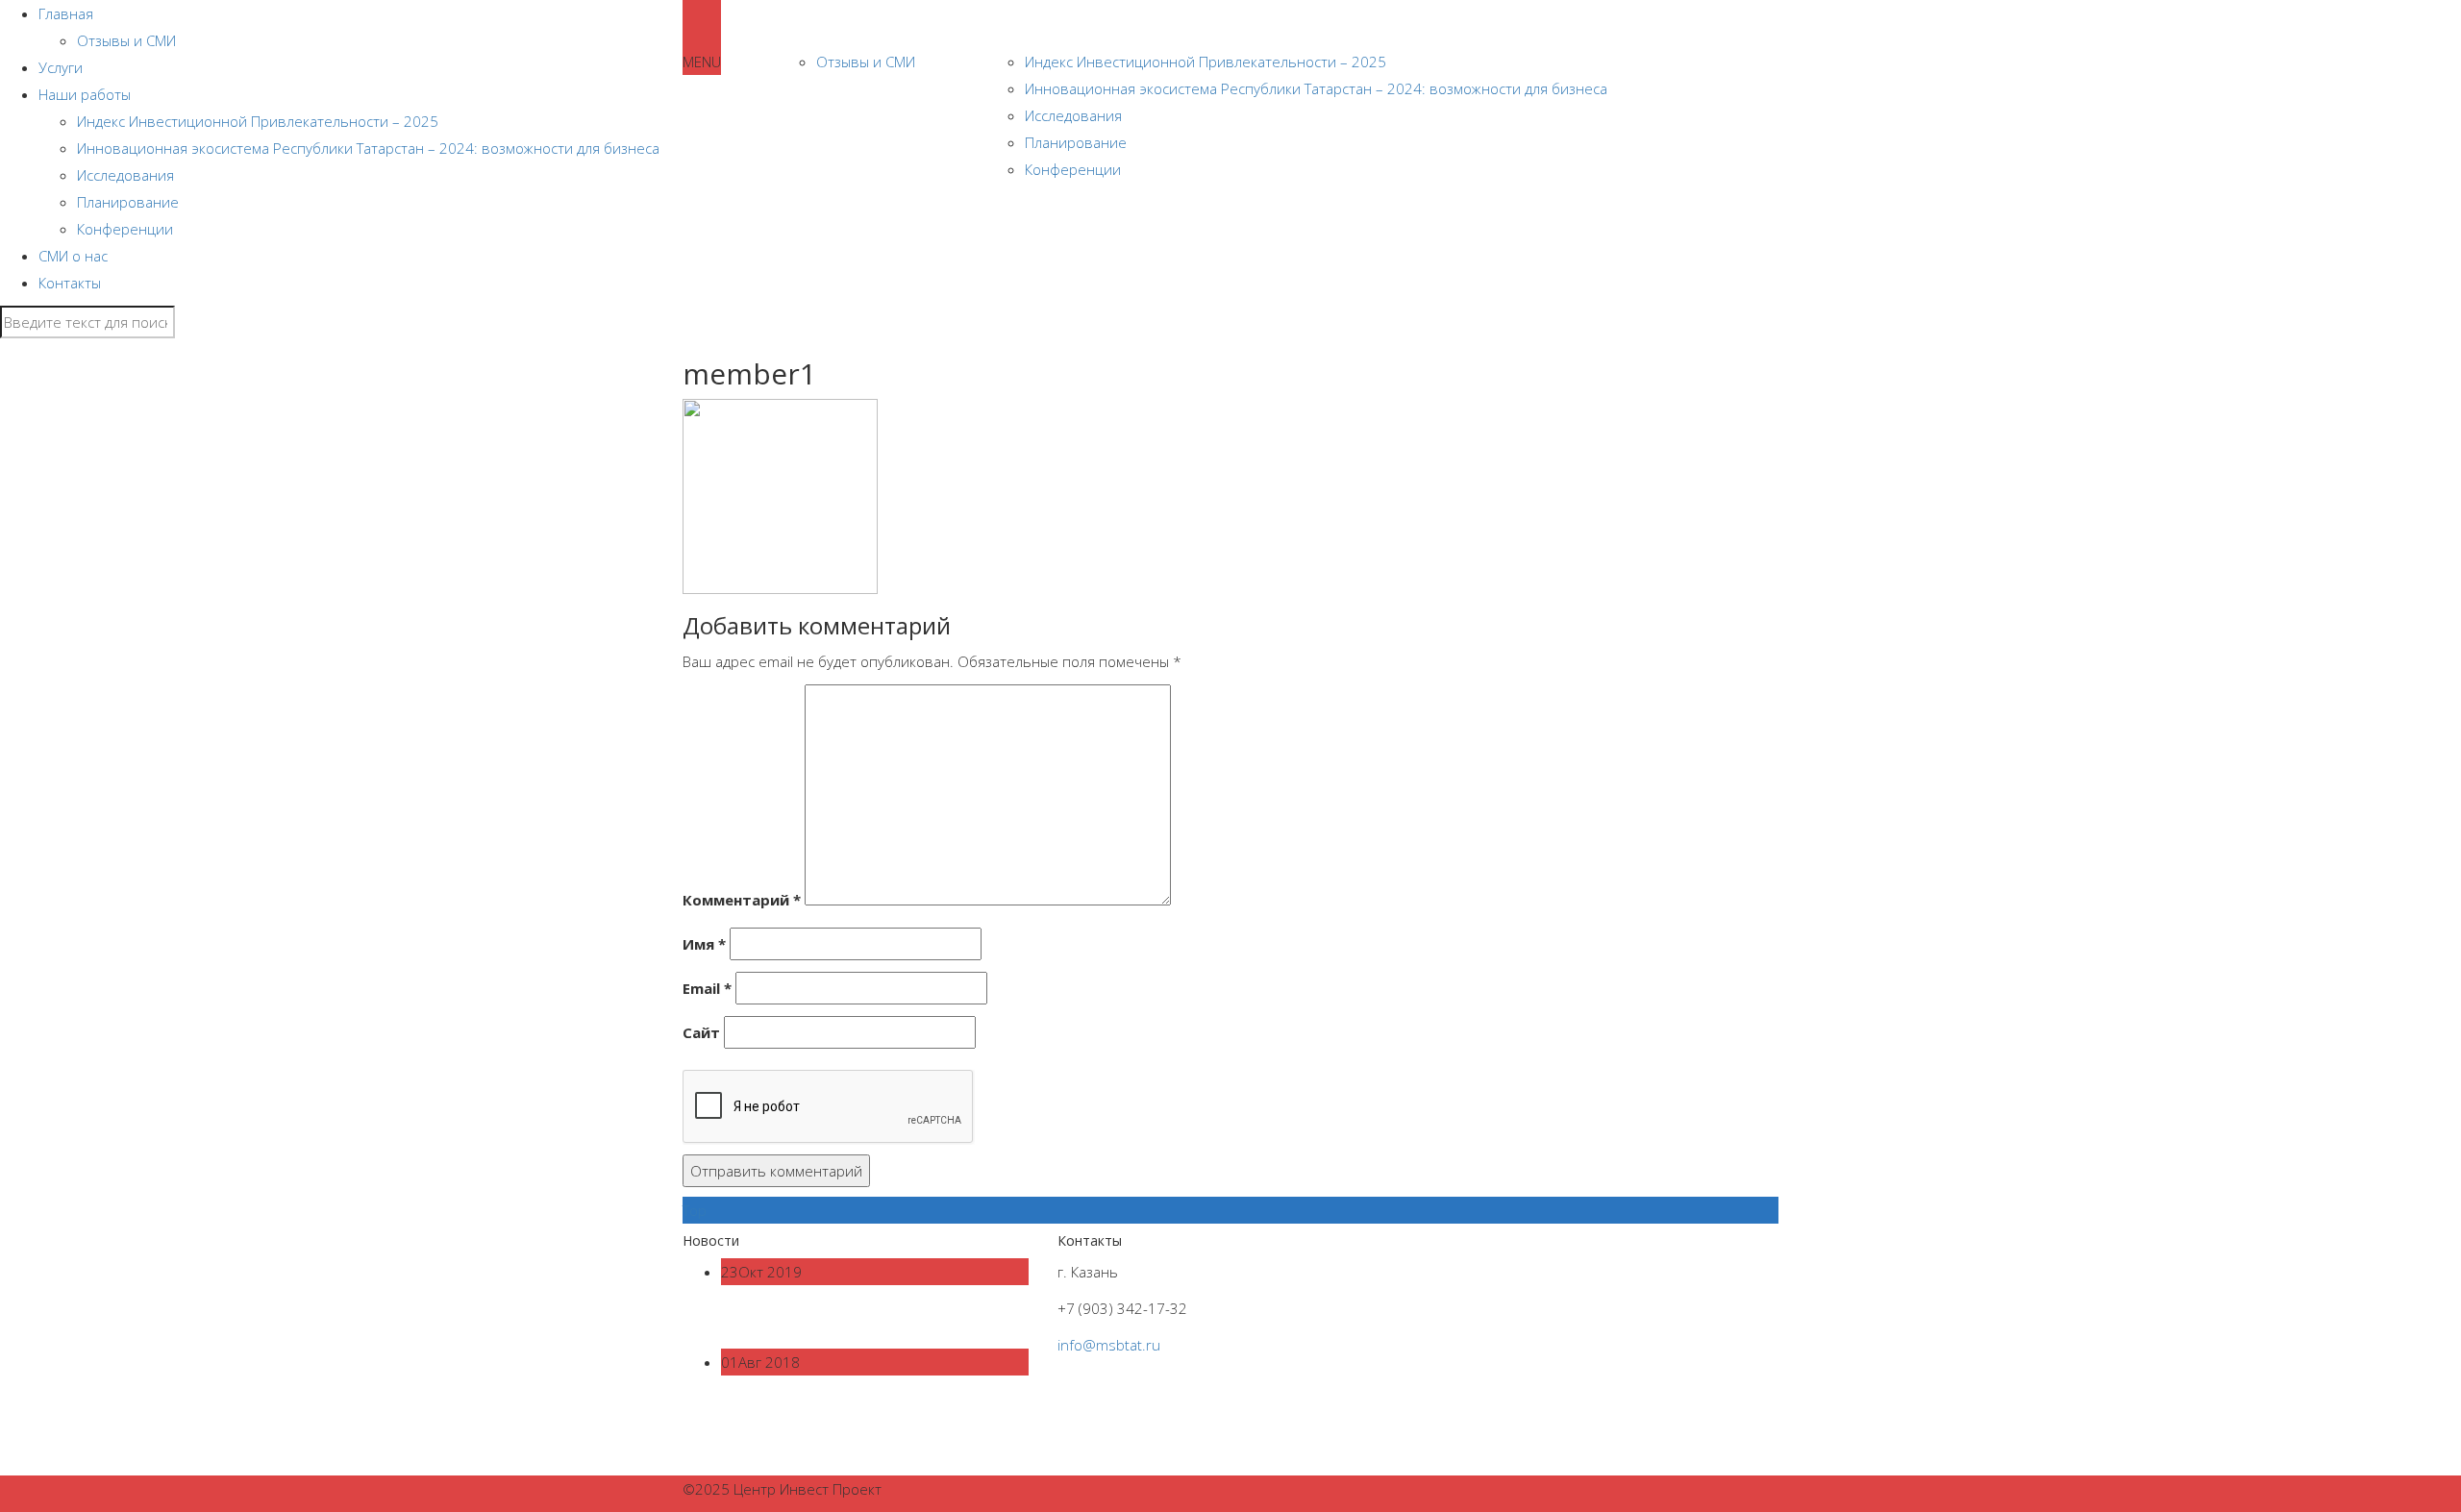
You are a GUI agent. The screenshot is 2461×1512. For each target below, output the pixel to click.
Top (695, 1210)
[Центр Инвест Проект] (683, 24)
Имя (704, 944)
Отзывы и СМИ (866, 62)
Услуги (951, 24)
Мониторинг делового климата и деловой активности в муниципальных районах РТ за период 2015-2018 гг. (871, 1425)
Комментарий (742, 900)
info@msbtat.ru (1109, 1345)
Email (707, 988)
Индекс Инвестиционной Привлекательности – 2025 (1206, 62)
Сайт (701, 1032)
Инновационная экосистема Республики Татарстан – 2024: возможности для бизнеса (1316, 88)
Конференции (125, 229)
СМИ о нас (73, 256)
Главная (819, 24)
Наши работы (1046, 24)
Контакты (70, 283)
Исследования (1073, 115)
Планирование (128, 202)
